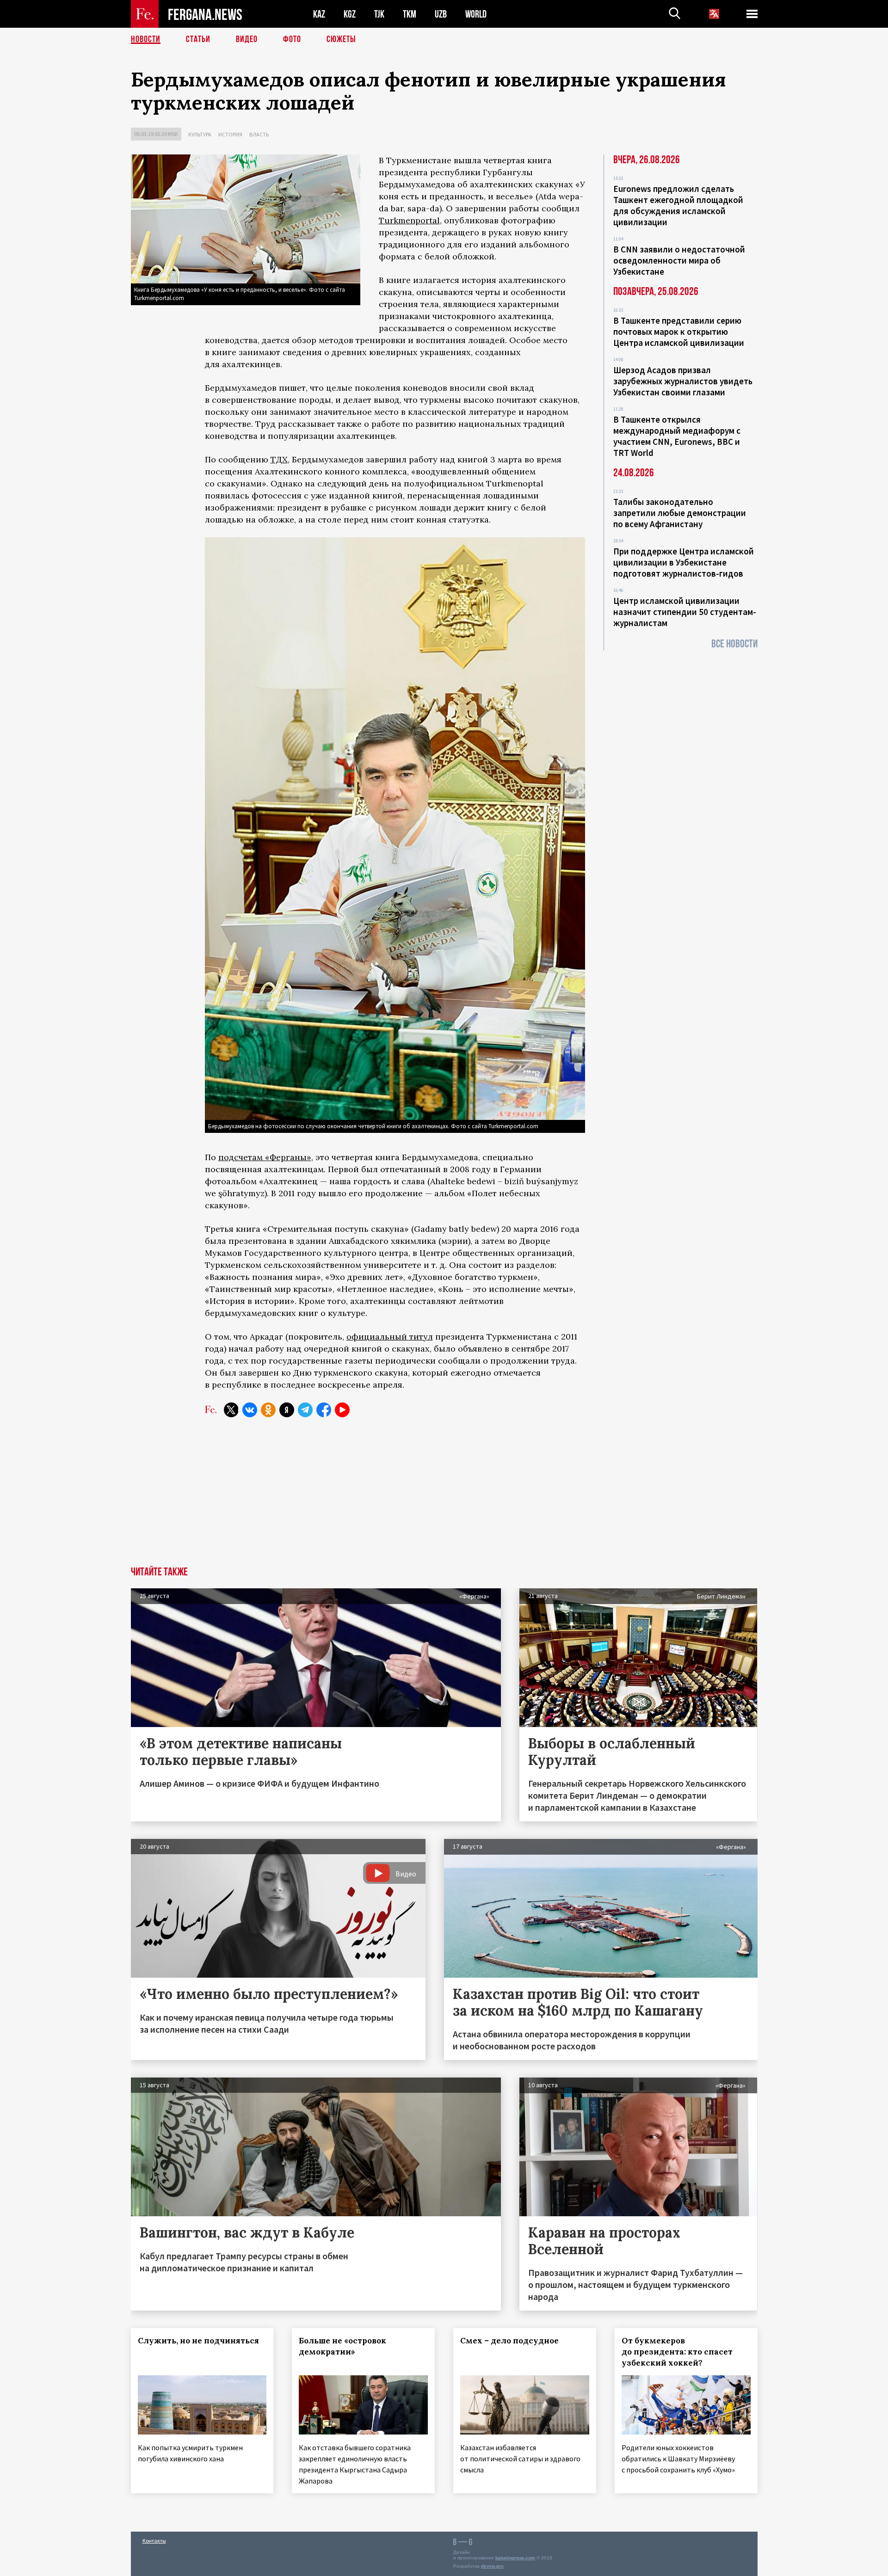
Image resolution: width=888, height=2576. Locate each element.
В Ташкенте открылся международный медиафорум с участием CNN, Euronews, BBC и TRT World (677, 436)
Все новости (734, 644)
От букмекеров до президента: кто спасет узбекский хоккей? (677, 2352)
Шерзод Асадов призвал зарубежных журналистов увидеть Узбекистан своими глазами (683, 381)
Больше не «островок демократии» (342, 2346)
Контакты (154, 2541)
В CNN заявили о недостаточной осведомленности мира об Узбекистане (679, 260)
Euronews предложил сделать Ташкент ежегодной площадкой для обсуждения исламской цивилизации (678, 205)
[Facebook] (324, 1410)
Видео (247, 39)
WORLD (476, 14)
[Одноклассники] (268, 1410)
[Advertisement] (444, 1497)
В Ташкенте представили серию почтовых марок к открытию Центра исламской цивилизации (679, 332)
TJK (379, 14)
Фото (292, 39)
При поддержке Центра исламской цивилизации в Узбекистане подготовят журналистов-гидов (684, 562)
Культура (200, 134)
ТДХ (279, 459)
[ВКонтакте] (250, 1410)
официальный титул (390, 1337)
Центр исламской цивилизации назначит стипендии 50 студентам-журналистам (685, 612)
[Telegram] (305, 1410)
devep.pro (492, 2566)
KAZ (319, 14)
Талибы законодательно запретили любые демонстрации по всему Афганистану (680, 513)
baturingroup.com (515, 2558)
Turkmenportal (409, 220)
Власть (259, 134)
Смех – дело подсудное (509, 2341)
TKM (410, 14)
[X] (231, 1410)
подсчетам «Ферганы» (265, 1157)
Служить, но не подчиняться (198, 2341)
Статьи (198, 39)
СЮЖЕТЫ (341, 39)
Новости (146, 39)
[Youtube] (342, 1410)
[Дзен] (287, 1410)
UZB (441, 14)
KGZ (350, 14)
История (230, 134)
